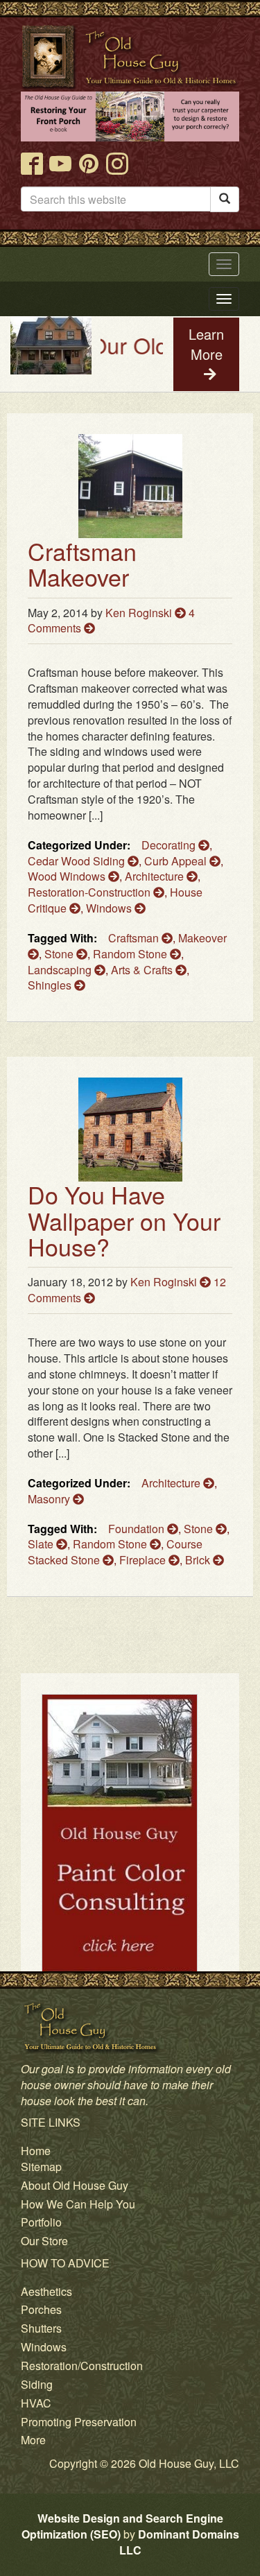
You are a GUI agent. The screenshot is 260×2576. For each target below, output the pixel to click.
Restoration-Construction (90, 892)
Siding (37, 2384)
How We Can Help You (78, 2204)
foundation (138, 1529)
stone (60, 954)
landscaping (61, 970)
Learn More (206, 344)
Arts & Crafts (143, 970)
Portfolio (41, 2222)
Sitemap (41, 2167)
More (33, 2440)
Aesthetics (46, 2291)
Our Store (44, 2241)
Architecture (156, 876)
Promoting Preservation (79, 2422)
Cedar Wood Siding (78, 861)
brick (199, 1560)
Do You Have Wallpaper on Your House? (124, 1220)
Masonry (50, 1499)
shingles (51, 985)
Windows (110, 908)
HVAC (36, 2403)
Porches (41, 2309)
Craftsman (135, 938)
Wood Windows (68, 876)
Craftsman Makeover (82, 564)
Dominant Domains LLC (179, 2542)
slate (42, 1544)
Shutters (41, 2328)
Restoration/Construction (82, 2366)
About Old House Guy (75, 2185)
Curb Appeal (177, 861)
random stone (131, 954)
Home (36, 2151)
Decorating (170, 845)
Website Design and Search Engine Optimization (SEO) (122, 2526)
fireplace (144, 1560)
